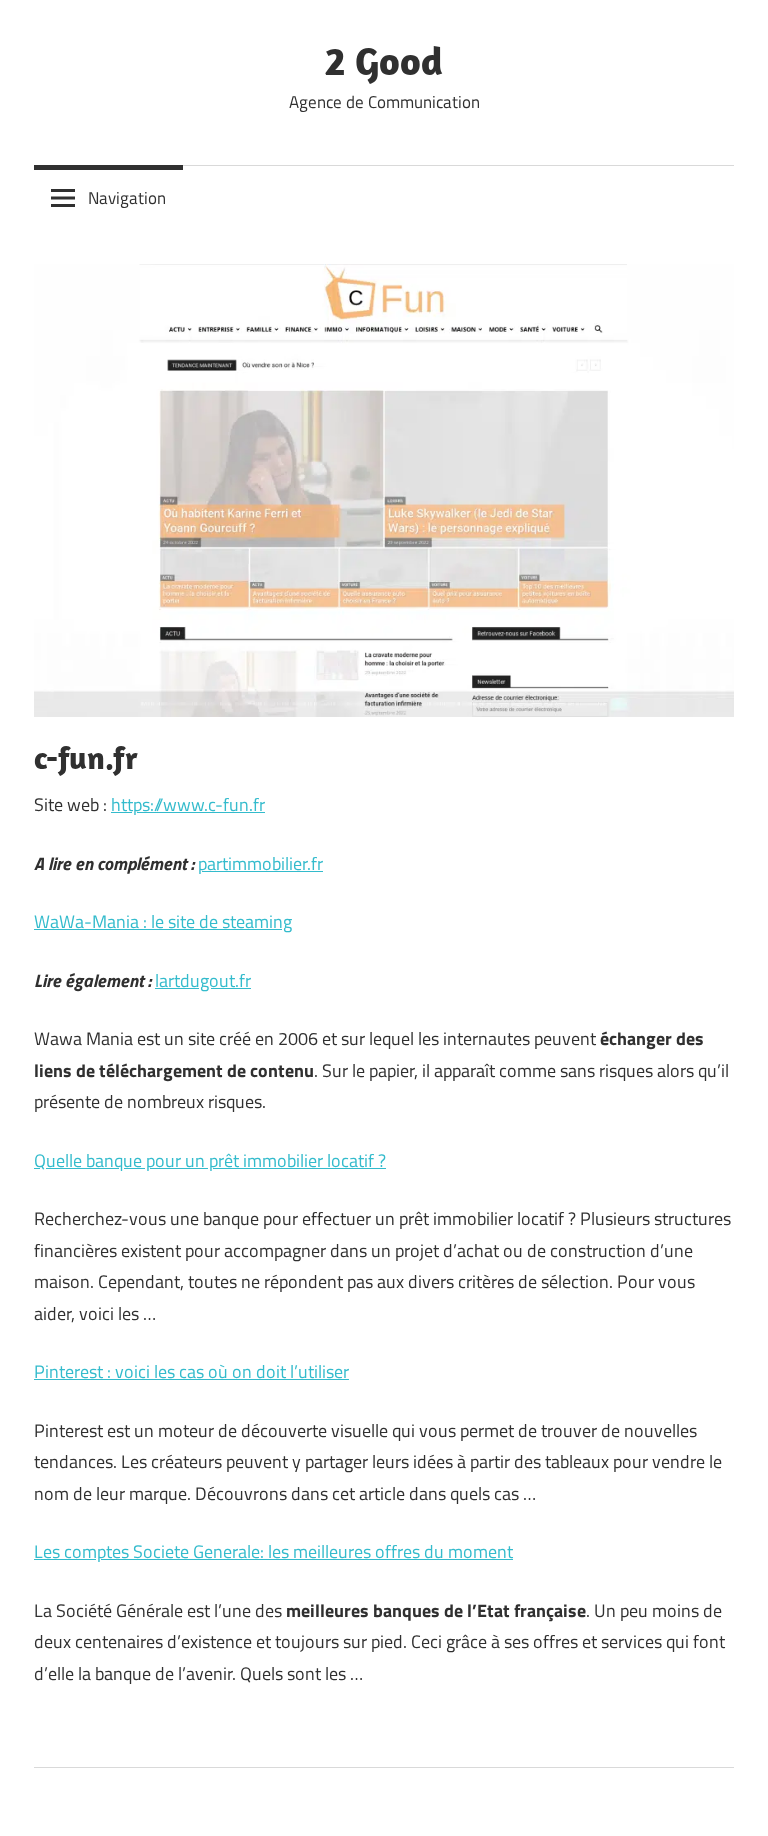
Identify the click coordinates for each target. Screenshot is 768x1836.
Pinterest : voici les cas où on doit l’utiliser (191, 1371)
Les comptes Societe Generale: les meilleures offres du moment (273, 1551)
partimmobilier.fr (260, 863)
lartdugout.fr (203, 980)
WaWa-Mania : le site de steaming (163, 921)
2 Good (384, 60)
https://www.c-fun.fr (188, 804)
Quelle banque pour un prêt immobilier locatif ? (210, 1160)
